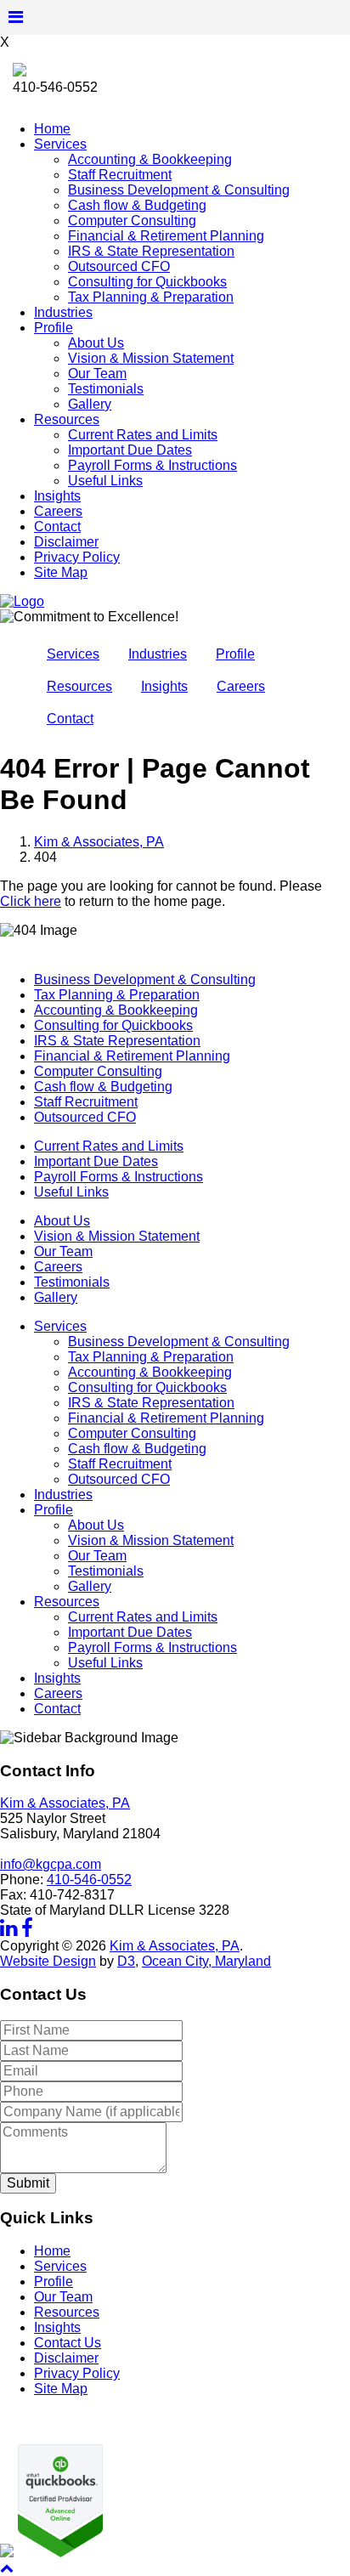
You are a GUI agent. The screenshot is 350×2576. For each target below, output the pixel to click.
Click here (31, 901)
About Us (96, 343)
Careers (58, 511)
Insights (57, 496)
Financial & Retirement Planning (166, 236)
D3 (126, 1961)
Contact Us (68, 2343)
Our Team (97, 374)
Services (60, 144)
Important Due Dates (130, 450)
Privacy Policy (77, 557)
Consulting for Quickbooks (147, 282)
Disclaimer (66, 542)
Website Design (48, 1961)
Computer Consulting (132, 221)
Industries (63, 312)
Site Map (61, 572)
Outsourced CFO (119, 266)
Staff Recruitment (120, 175)
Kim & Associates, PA (99, 842)
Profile (54, 328)
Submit (28, 2183)
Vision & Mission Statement (151, 358)
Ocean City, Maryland (206, 1961)
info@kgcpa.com (51, 1864)
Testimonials (106, 389)
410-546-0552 (89, 1880)
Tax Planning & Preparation (151, 297)
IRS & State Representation (151, 251)
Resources (67, 419)
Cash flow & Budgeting (137, 205)
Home (52, 129)
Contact (57, 527)
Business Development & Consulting (179, 190)
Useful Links (105, 481)
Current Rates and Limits (143, 435)
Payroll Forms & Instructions (152, 465)
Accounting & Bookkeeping (150, 159)
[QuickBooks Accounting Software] (58, 2553)
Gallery (90, 404)
